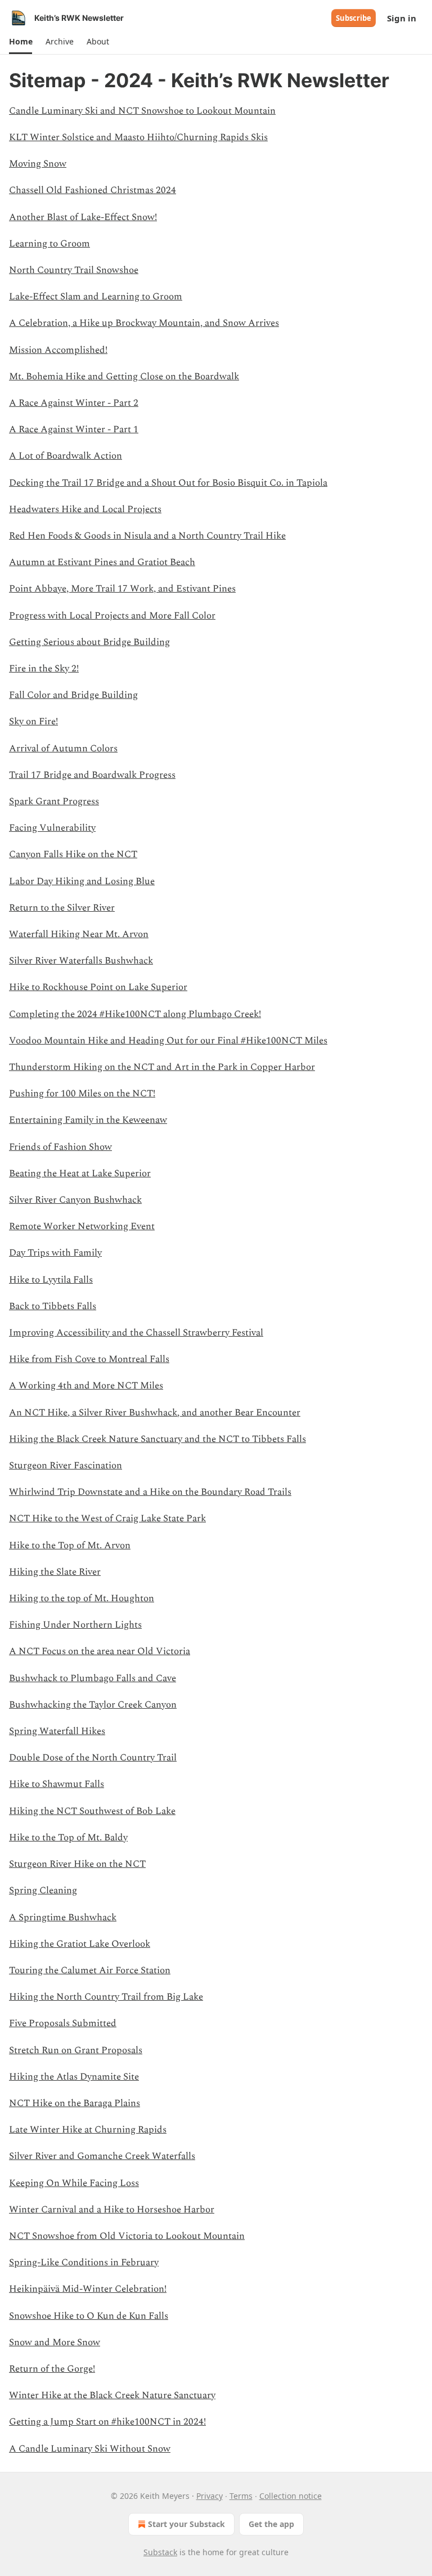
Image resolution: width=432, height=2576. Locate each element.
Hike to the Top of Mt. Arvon (70, 1545)
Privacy (210, 2496)
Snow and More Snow (55, 2342)
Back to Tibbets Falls (53, 1306)
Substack (160, 2552)
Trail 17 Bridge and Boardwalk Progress (92, 775)
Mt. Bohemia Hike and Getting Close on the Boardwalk (124, 377)
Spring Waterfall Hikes (57, 1731)
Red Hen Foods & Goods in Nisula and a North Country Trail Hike (147, 536)
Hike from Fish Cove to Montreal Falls (89, 1359)
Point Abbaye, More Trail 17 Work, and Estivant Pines (122, 589)
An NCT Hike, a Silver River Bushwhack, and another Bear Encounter (155, 1413)
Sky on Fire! (33, 722)
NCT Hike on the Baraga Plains (75, 2103)
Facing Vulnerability (52, 828)
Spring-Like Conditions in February (84, 2263)
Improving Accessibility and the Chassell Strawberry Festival (136, 1333)
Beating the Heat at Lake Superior (80, 1173)
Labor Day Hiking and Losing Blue (82, 881)
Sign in (402, 18)
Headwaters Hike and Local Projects (85, 509)
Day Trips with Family (55, 1253)
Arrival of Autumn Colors (63, 749)
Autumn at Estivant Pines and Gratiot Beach (102, 562)
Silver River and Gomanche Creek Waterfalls (102, 2156)
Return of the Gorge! (52, 2369)
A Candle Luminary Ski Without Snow (90, 2449)
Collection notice (291, 2496)
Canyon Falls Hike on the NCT (73, 854)
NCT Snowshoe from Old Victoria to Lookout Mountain (127, 2236)
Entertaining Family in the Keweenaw (88, 1120)
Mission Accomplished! (58, 350)
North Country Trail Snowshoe (74, 270)
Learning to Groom (49, 244)
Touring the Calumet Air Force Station (90, 1970)
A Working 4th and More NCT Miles (86, 1386)
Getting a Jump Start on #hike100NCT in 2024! (107, 2422)
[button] (21, 42)
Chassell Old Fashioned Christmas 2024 (93, 190)
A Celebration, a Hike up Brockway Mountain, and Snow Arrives (144, 323)
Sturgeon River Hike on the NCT (77, 1864)
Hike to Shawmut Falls (57, 1784)
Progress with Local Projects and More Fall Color (112, 616)
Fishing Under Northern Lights (75, 1625)
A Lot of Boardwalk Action (66, 456)
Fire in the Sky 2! (44, 669)
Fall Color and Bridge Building (73, 695)
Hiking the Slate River (55, 1572)
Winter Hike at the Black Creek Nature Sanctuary (112, 2395)
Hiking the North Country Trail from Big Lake (106, 1997)
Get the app (271, 2524)
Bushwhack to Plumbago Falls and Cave (93, 1678)
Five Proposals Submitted (63, 2023)
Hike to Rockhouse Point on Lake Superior (98, 987)
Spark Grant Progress (54, 801)
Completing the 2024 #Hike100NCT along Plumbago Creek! (135, 1014)
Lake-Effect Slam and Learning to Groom (96, 297)
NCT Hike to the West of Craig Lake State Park (107, 1518)
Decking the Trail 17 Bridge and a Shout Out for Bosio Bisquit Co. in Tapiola (168, 483)
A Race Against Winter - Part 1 (74, 429)
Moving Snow (38, 164)
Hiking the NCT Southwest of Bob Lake (92, 1811)
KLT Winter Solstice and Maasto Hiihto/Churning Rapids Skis (138, 137)
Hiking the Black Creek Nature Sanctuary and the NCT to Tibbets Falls (157, 1439)
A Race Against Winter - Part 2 (74, 403)
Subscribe (354, 18)
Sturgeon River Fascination (66, 1466)
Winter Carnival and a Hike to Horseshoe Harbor (112, 2210)
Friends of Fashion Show (60, 1147)
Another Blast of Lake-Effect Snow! (83, 217)
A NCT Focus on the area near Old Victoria (100, 1651)
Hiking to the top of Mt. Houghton (82, 1598)
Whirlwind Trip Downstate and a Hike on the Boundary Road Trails (150, 1492)
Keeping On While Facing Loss (74, 2183)
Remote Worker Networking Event (82, 1226)
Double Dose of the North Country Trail (93, 1758)
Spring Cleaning (43, 1890)
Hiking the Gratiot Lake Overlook (80, 1944)
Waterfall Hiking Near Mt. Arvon (79, 934)
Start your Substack (186, 2524)
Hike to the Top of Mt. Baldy (68, 1838)
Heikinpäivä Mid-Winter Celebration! (88, 2289)
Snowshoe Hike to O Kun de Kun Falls (89, 2316)
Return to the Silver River (62, 908)
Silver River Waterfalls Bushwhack (81, 961)
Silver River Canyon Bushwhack (75, 1200)
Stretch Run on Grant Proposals (76, 2050)
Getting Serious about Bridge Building (89, 642)
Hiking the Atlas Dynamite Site (74, 2077)
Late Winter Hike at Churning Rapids (88, 2130)
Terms (241, 2496)
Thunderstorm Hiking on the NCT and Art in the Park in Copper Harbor (162, 1067)
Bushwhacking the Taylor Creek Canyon (93, 1705)
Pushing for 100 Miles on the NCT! (82, 1094)
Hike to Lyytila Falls (51, 1280)
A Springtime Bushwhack (63, 1918)
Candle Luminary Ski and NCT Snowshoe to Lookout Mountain (142, 111)
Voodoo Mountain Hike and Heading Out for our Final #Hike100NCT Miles (168, 1041)
